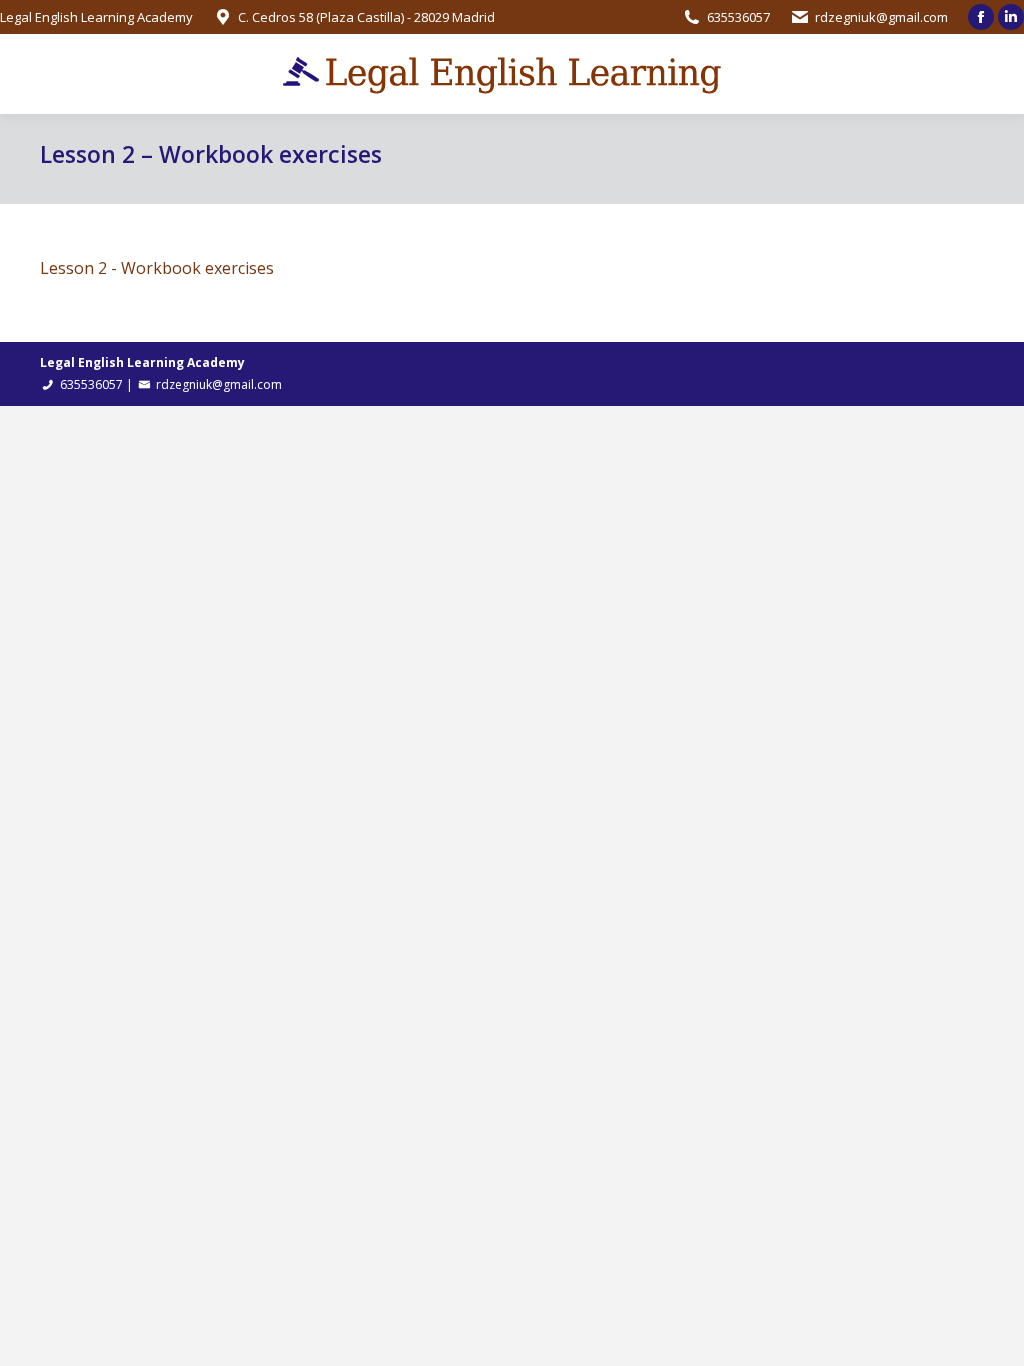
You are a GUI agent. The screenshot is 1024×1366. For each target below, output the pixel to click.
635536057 (738, 17)
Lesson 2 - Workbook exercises (157, 268)
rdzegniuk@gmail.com (881, 17)
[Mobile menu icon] (32, 74)
